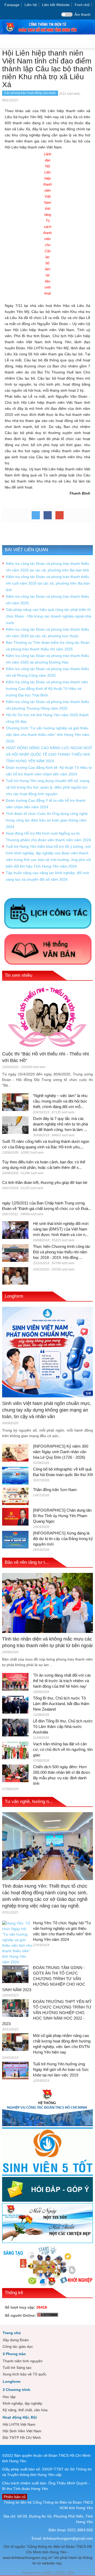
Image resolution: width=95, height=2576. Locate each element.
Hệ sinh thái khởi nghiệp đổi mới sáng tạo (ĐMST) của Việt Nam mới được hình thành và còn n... (61, 1229)
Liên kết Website (56, 5)
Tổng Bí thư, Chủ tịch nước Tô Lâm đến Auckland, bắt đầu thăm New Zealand (61, 1704)
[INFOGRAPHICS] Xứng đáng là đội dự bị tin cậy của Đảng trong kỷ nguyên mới (63, 1539)
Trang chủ (12, 2333)
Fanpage (12, 5)
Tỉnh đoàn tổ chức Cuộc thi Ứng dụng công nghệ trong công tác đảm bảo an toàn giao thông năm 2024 (47, 820)
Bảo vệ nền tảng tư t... (27, 1562)
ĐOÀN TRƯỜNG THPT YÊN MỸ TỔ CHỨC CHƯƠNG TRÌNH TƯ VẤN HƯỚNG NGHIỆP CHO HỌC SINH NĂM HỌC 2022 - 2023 (47, 2013)
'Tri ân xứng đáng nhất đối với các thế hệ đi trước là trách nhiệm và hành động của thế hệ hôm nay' (62, 1681)
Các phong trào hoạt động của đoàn (30, 93)
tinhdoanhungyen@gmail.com (68, 2538)
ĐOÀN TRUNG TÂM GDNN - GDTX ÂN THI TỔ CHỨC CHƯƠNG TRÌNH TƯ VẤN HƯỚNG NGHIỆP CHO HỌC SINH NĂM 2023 (44, 1979)
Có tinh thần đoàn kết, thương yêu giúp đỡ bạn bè (45, 1182)
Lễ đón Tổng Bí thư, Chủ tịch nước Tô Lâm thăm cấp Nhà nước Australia (63, 1727)
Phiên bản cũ (15, 2497)
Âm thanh (82, 14)
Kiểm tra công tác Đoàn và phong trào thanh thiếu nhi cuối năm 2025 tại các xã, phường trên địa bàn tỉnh (48, 583)
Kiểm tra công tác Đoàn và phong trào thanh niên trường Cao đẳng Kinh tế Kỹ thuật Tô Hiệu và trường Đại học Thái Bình (47, 689)
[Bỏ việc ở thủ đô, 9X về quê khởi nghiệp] (15, 1275)
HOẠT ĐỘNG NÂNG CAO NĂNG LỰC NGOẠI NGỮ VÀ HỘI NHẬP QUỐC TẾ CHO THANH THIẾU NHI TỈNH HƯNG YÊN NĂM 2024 (49, 754)
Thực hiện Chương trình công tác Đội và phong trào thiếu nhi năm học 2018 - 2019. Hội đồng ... (62, 1252)
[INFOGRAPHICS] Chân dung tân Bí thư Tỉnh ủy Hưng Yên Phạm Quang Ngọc (62, 1516)
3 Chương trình (16, 2390)
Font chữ (82, 5)
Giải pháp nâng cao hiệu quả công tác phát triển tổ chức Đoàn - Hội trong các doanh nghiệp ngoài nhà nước (49, 616)
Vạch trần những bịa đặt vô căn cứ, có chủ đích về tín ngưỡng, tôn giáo (63, 1749)
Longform (14, 1296)
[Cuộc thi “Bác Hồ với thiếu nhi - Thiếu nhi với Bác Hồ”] (47, 1017)
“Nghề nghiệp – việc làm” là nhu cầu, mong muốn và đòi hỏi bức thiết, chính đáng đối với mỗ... (60, 1101)
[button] (90, 41)
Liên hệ (31, 5)
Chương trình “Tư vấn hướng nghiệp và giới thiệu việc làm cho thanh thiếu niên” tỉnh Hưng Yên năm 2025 (48, 735)
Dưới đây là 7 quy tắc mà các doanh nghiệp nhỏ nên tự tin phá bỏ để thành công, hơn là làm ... (60, 1124)
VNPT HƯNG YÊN (58, 2573)
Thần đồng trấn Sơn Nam (55, 1490)
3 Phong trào (14, 2354)
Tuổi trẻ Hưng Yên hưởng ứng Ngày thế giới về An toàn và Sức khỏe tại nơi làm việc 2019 (61, 2069)
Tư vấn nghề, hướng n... (29, 1802)
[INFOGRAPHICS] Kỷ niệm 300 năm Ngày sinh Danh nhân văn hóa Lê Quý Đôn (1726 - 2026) (61, 1452)
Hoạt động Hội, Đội (20, 2417)
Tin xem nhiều (18, 975)
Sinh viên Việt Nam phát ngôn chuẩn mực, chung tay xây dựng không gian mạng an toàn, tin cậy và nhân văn (47, 1410)
